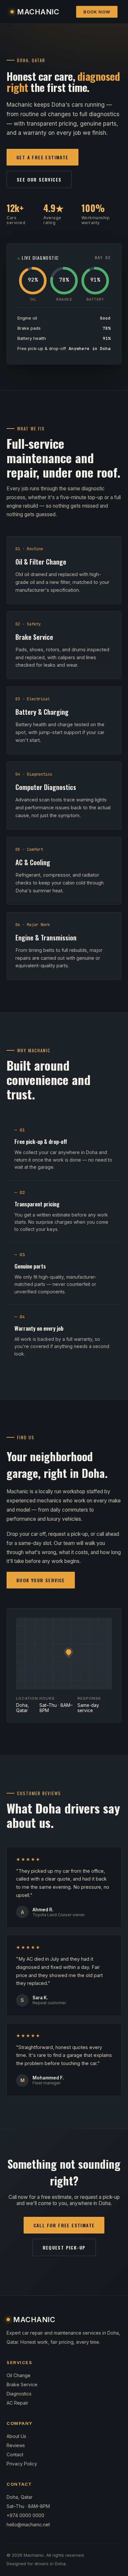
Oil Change (19, 2375)
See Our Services (39, 179)
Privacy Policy (22, 2464)
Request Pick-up (64, 2247)
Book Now (97, 12)
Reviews (16, 2445)
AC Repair (17, 2403)
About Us (16, 2436)
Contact (15, 2454)
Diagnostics (19, 2394)
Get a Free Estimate (43, 157)
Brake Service (22, 2384)
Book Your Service (41, 1580)
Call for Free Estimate (64, 2225)
